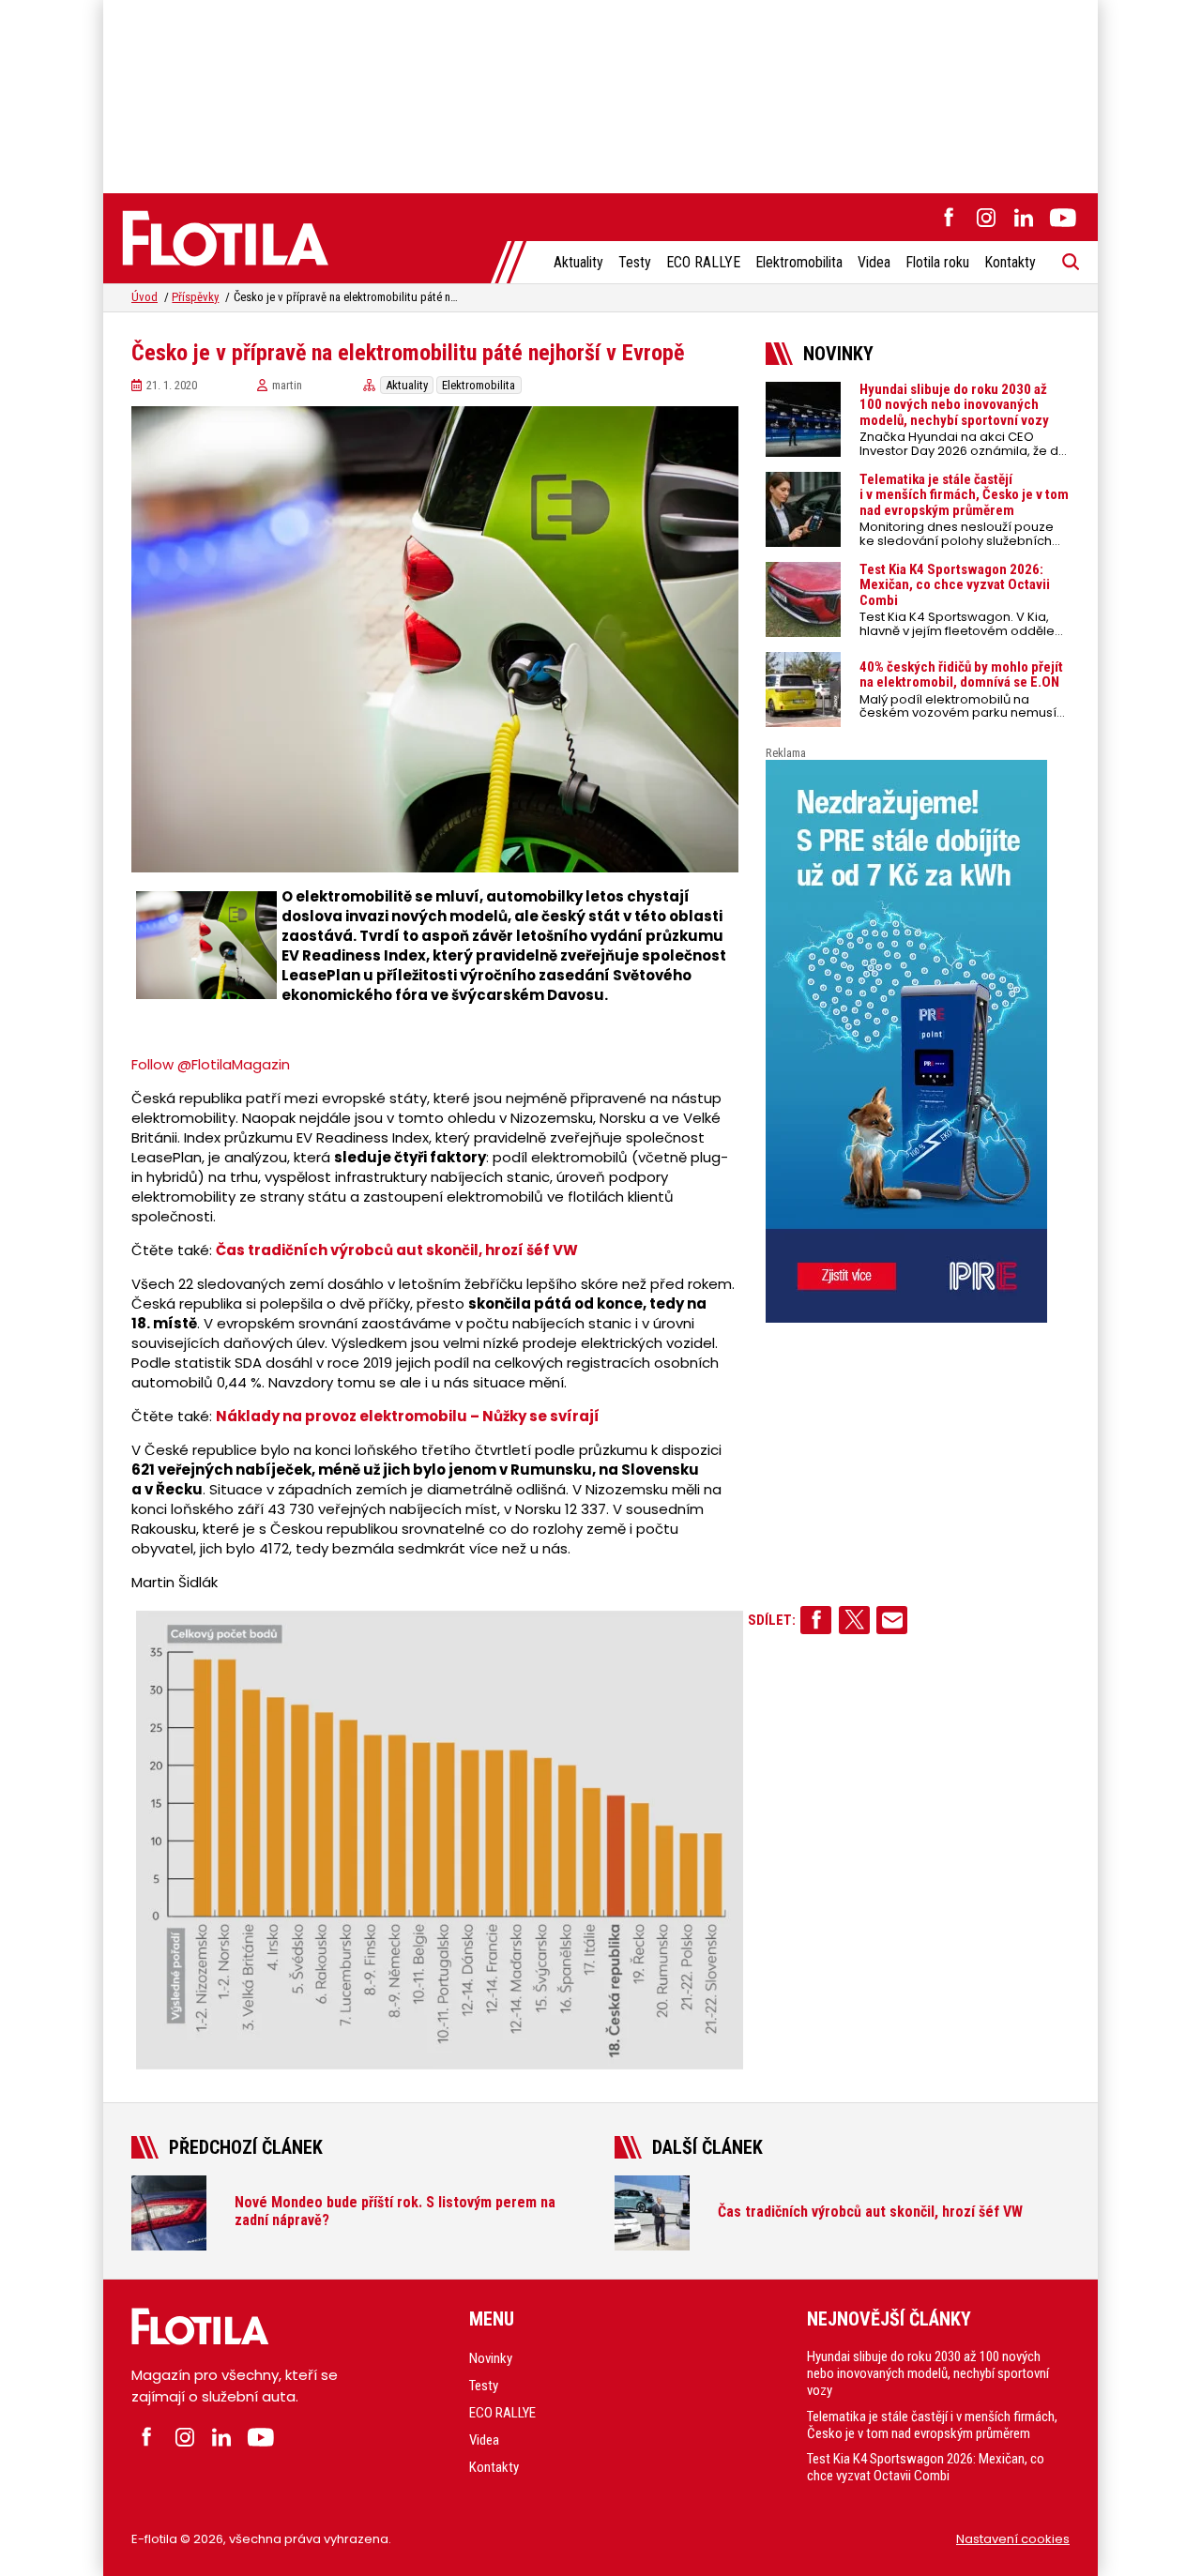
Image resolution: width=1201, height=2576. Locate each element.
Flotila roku (937, 262)
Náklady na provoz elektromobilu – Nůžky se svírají (408, 1416)
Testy (635, 262)
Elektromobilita (799, 262)
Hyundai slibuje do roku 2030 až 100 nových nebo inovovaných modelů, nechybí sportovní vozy (928, 2373)
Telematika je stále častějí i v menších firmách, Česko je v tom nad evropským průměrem (932, 2425)
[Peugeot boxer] (918, 1041)
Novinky (491, 2358)
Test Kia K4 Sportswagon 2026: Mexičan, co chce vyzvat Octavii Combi (926, 2467)
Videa (874, 262)
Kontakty (1010, 262)
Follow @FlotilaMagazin (211, 1064)
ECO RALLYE (703, 262)
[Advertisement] (600, 94)
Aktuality (578, 262)
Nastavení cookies (1013, 2539)
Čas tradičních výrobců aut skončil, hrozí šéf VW (397, 1250)
